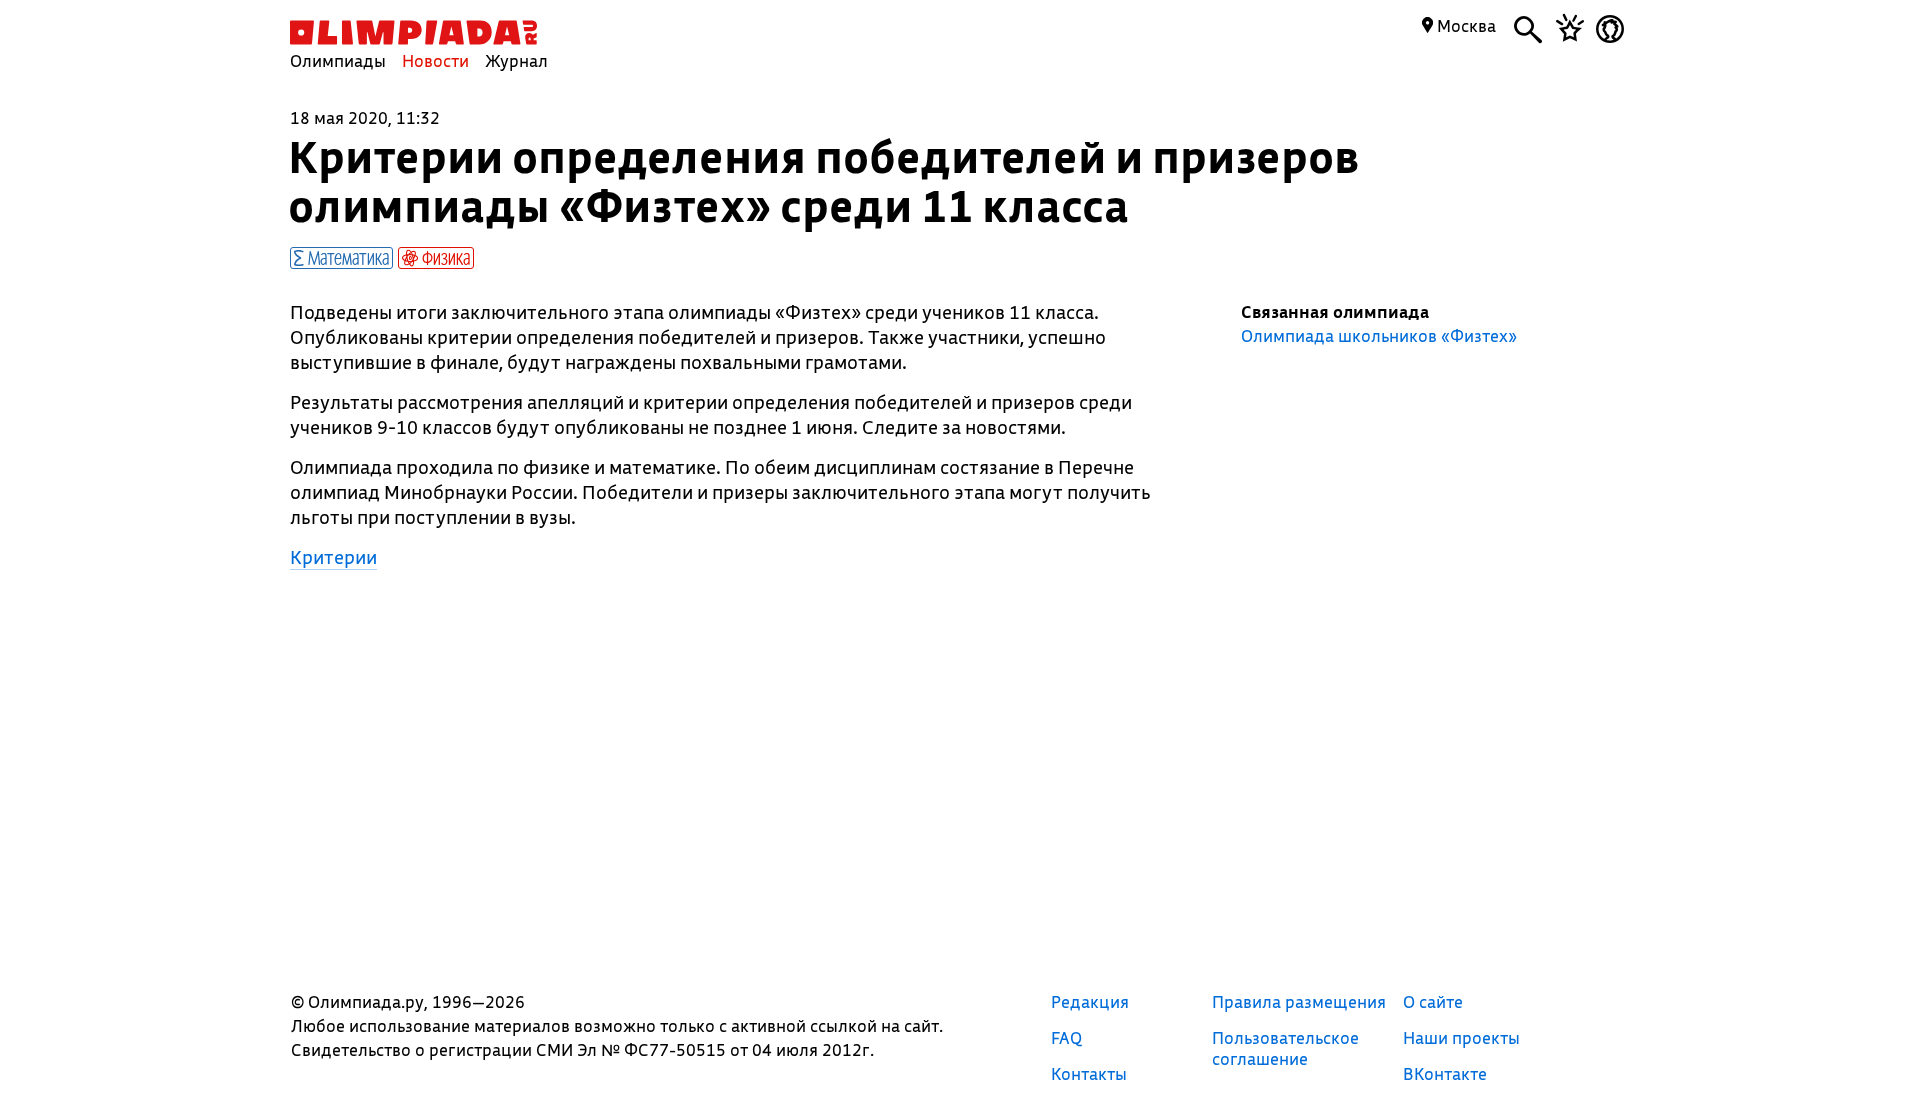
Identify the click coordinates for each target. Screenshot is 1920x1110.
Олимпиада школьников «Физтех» (1379, 336)
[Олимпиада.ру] (413, 32)
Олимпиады (338, 60)
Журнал (516, 60)
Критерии (333, 557)
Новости (435, 60)
